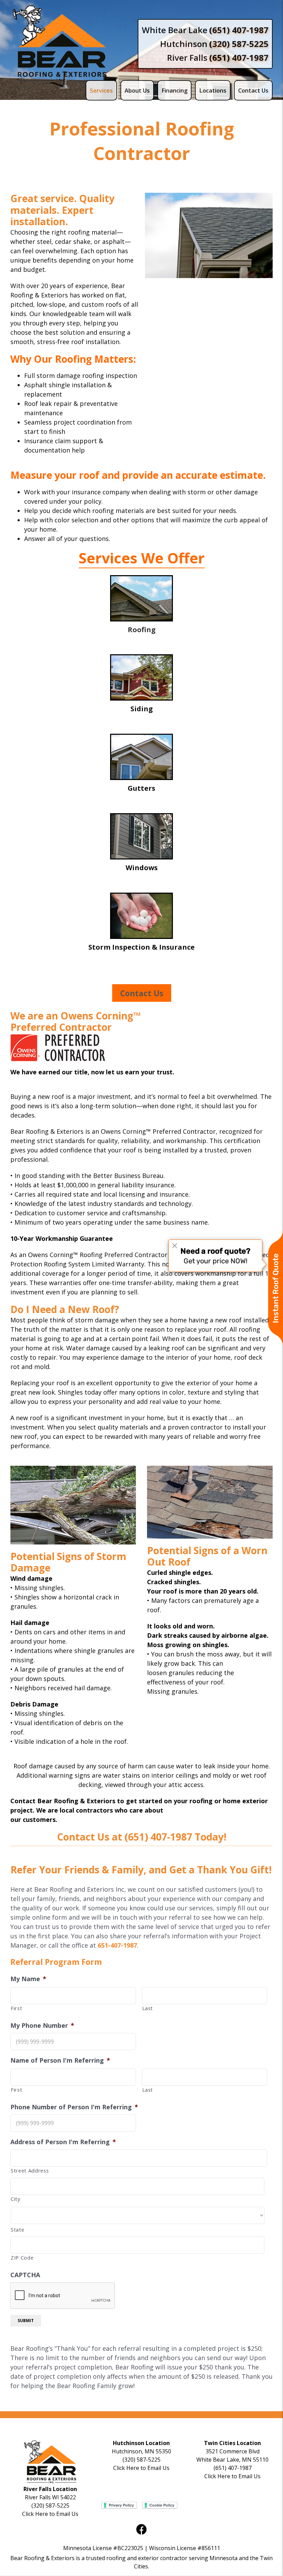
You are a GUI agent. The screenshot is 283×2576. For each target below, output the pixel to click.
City (16, 2199)
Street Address (30, 2170)
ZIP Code (22, 2257)
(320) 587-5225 (141, 2460)
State (17, 2230)
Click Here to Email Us (141, 2468)
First (16, 2008)
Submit (26, 2321)
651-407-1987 (117, 1945)
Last (148, 2008)
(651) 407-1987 (158, 1837)
